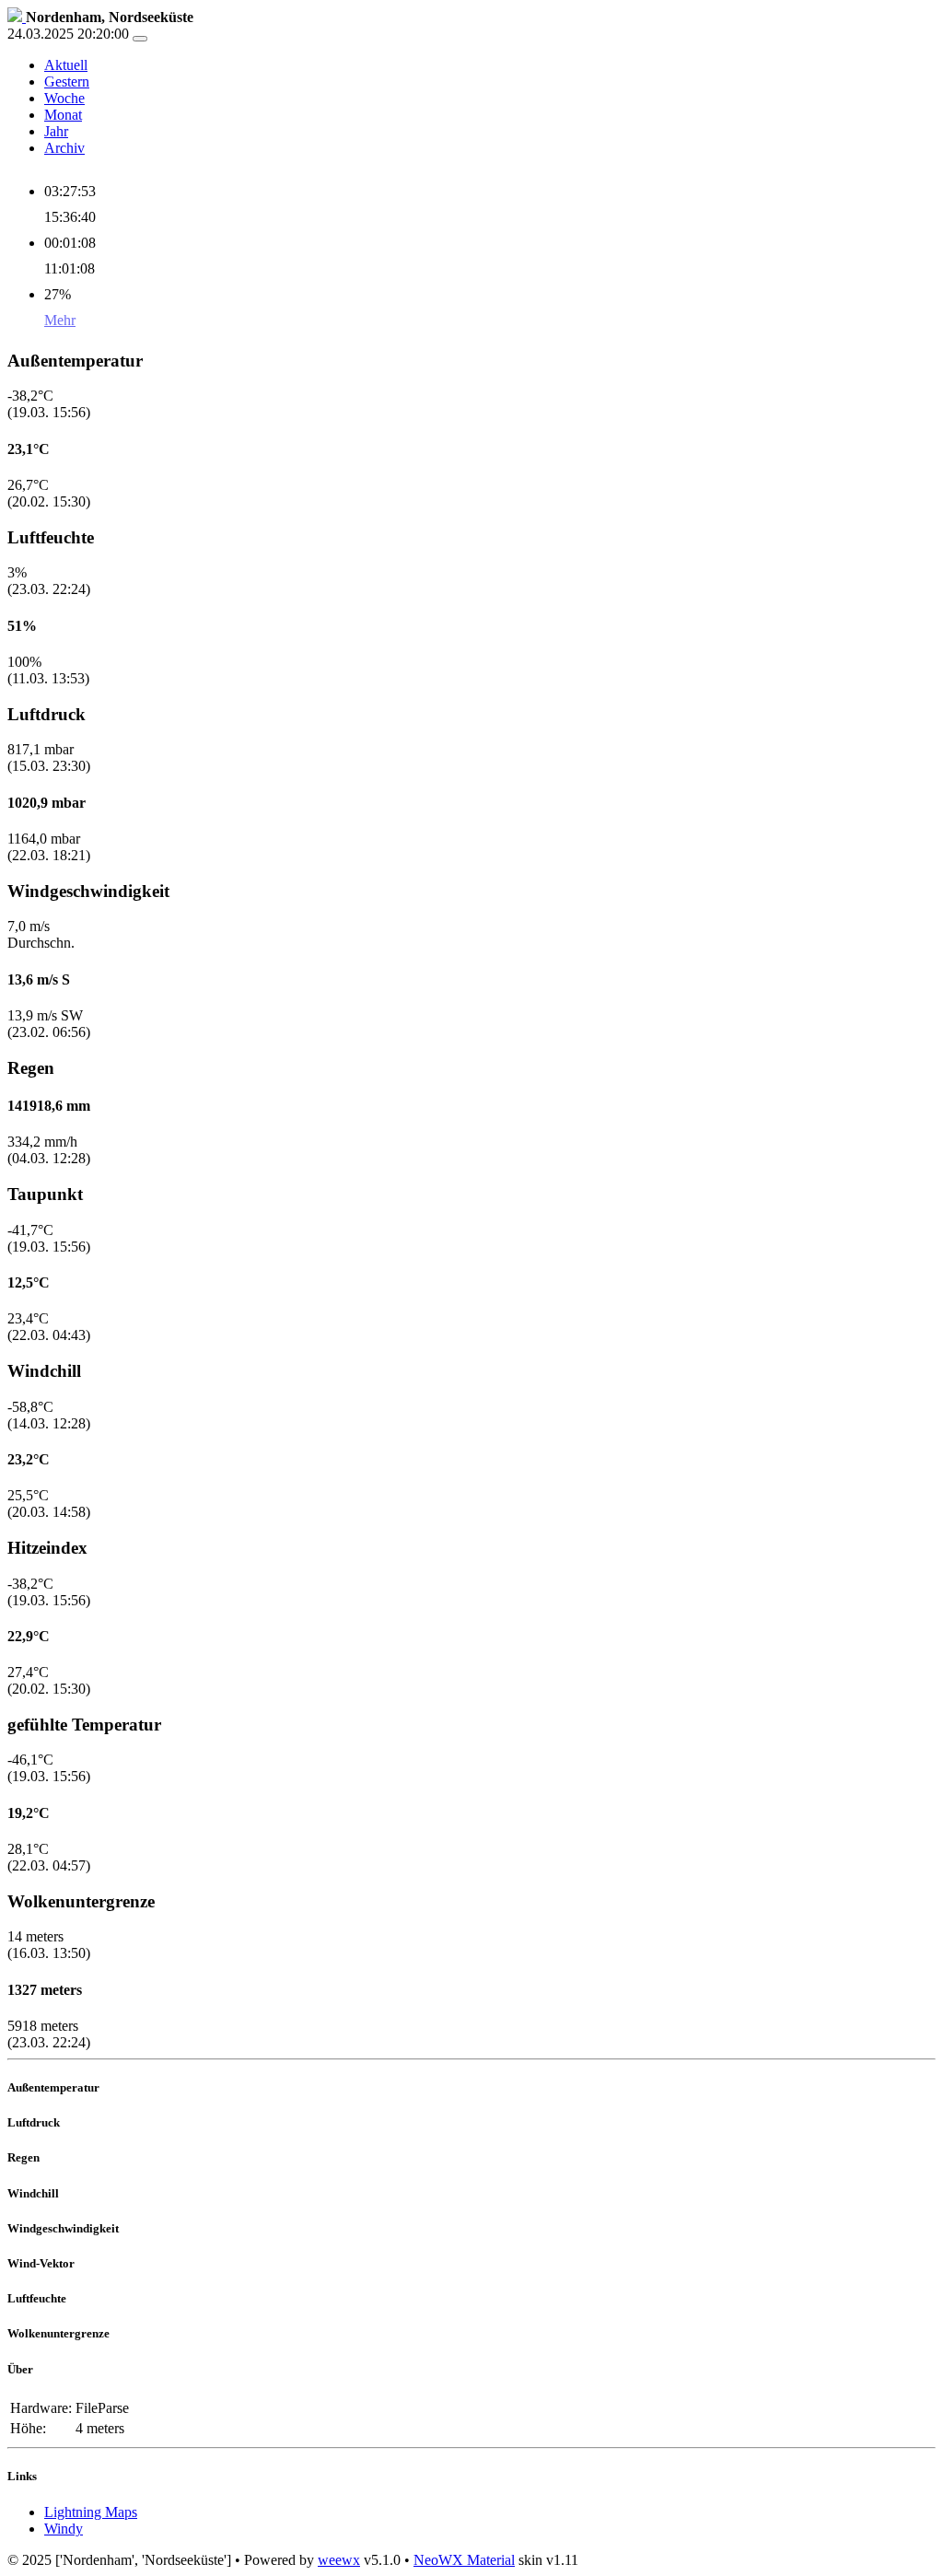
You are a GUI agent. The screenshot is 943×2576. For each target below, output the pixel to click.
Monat (63, 115)
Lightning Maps (91, 2512)
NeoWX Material (464, 2560)
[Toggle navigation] (140, 39)
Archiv (64, 148)
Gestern (67, 82)
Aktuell (66, 65)
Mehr (60, 320)
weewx (339, 2560)
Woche (64, 98)
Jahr (56, 131)
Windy (64, 2529)
